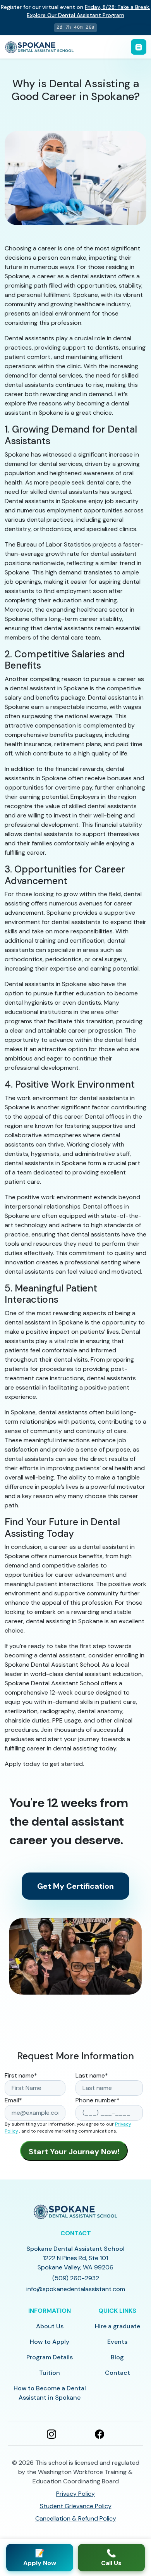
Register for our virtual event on (75, 11)
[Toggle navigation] (139, 47)
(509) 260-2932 (76, 2278)
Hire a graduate (118, 2326)
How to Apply (50, 2342)
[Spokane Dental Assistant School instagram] (51, 2433)
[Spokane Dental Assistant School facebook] (100, 2433)
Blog (117, 2357)
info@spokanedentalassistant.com (76, 2289)
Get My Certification (75, 1886)
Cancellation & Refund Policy (76, 2518)
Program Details (50, 2357)
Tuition (50, 2373)
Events (117, 2342)
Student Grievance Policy (76, 2506)
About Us (50, 2326)
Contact (118, 2373)
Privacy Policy (75, 2494)
